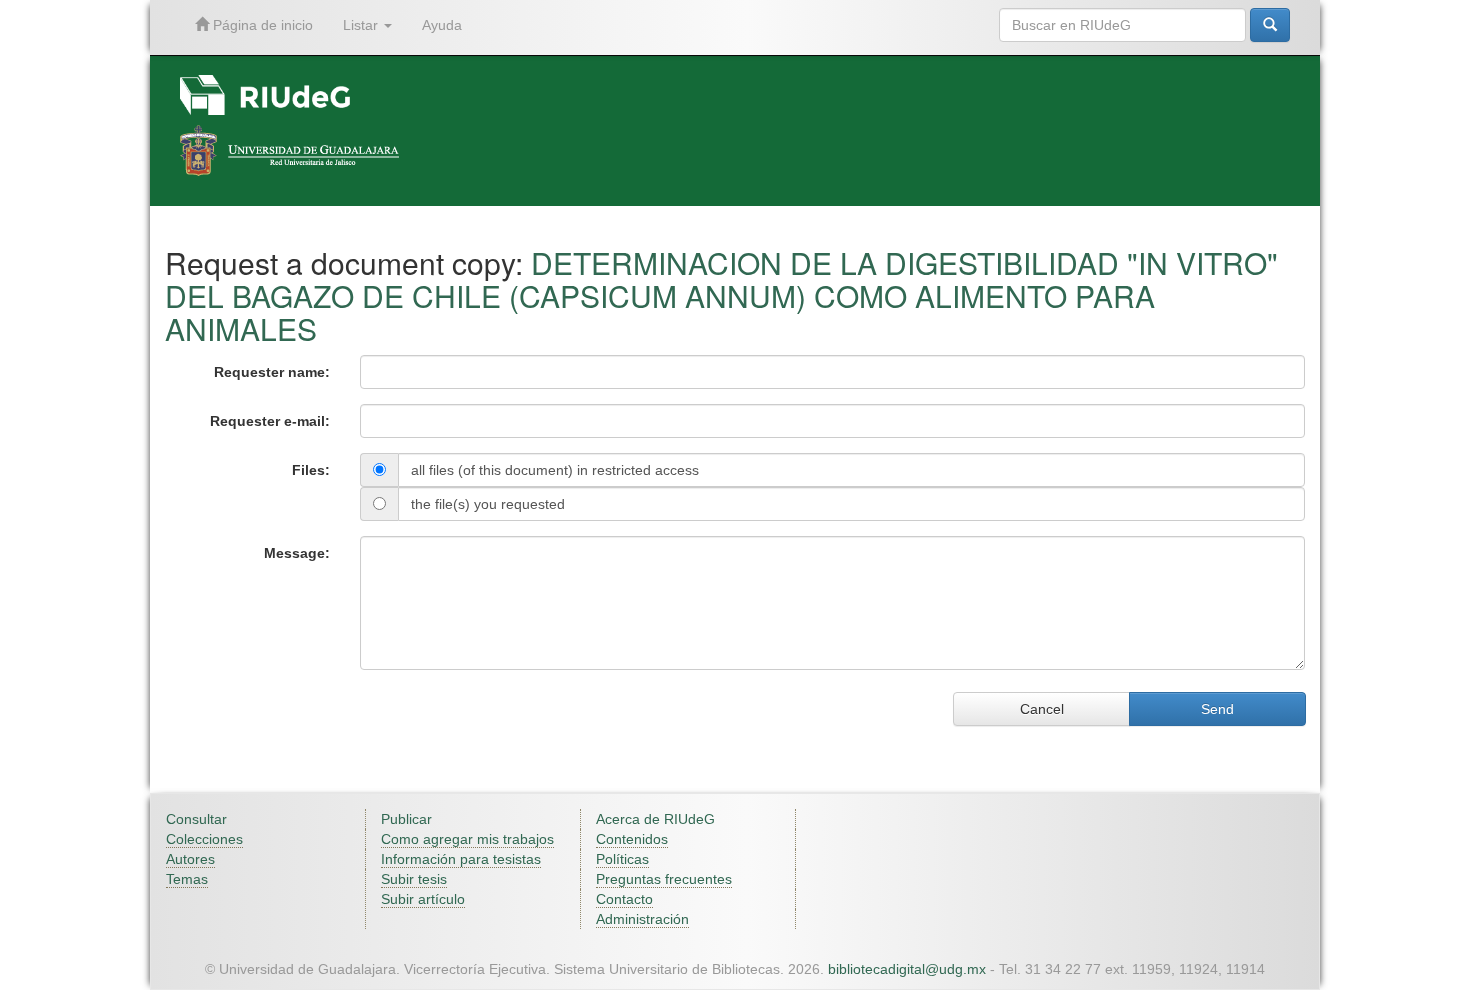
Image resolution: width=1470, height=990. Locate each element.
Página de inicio (261, 25)
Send (1217, 709)
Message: (297, 553)
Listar (362, 25)
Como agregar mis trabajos (467, 839)
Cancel (1042, 709)
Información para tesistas (461, 859)
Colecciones (204, 839)
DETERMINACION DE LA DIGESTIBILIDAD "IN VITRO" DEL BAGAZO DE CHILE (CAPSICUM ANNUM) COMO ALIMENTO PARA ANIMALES (721, 295)
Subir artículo (423, 899)
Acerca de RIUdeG (655, 819)
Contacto (624, 899)
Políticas (622, 859)
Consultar (196, 819)
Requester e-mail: (270, 421)
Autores (190, 859)
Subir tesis (414, 879)
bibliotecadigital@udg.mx (907, 969)
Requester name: (272, 372)
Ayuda (442, 25)
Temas (187, 879)
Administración (642, 919)
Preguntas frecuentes (664, 879)
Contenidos (632, 839)
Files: (311, 470)
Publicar (406, 819)
